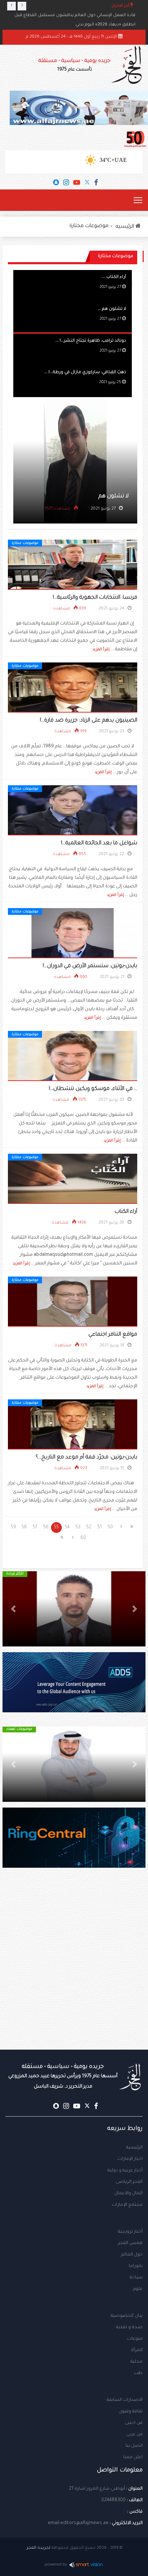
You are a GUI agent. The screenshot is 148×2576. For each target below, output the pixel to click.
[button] (135, 1609)
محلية (137, 2362)
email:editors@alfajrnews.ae (78, 2523)
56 (46, 1528)
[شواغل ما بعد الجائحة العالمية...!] (73, 811)
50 (110, 1528)
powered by (56, 2565)
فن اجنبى (134, 2423)
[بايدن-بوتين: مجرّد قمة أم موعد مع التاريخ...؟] (73, 1425)
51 (100, 1528)
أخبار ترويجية (130, 2232)
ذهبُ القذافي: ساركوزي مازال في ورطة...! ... (85, 373)
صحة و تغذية (129, 2327)
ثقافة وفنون (131, 2412)
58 (24, 1528)
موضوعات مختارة (89, 226)
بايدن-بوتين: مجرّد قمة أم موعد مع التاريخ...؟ (86, 1458)
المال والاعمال (128, 2194)
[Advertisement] (74, 1973)
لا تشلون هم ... (112, 309)
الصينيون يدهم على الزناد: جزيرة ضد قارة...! (89, 721)
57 (35, 1528)
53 (78, 1528)
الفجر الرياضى (129, 2182)
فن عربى (134, 2435)
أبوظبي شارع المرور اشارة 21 (97, 2489)
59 (13, 1528)
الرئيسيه (126, 227)
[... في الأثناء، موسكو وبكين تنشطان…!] (73, 1056)
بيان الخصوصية (127, 2316)
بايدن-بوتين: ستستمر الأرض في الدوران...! (90, 966)
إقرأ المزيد (101, 650)
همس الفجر (130, 2243)
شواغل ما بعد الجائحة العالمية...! (99, 843)
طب (138, 2373)
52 (89, 1528)
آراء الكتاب (126, 1212)
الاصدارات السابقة (125, 2400)
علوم (138, 2289)
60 (83, 1538)
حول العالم (132, 2255)
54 (67, 1528)
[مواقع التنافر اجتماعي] (73, 1302)
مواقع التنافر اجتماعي (113, 1335)
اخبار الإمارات (130, 2159)
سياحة (136, 2278)
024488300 (114, 2500)
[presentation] (11, 6)
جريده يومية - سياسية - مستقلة (74, 65)
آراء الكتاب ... (114, 277)
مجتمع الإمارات (127, 2205)
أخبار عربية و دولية (125, 2171)
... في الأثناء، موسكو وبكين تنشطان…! (93, 1089)
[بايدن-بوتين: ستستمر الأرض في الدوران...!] (73, 934)
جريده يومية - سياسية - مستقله (63, 2076)
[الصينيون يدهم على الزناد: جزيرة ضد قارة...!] (73, 688)
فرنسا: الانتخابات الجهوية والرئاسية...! (95, 598)
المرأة (137, 2350)
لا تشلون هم (114, 496)
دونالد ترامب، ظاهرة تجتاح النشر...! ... (91, 341)
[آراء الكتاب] (73, 1179)
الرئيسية (134, 2148)
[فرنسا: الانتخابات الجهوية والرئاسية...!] (73, 565)
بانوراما (136, 2266)
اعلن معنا (133, 2457)
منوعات (135, 2339)
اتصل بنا (134, 2446)
